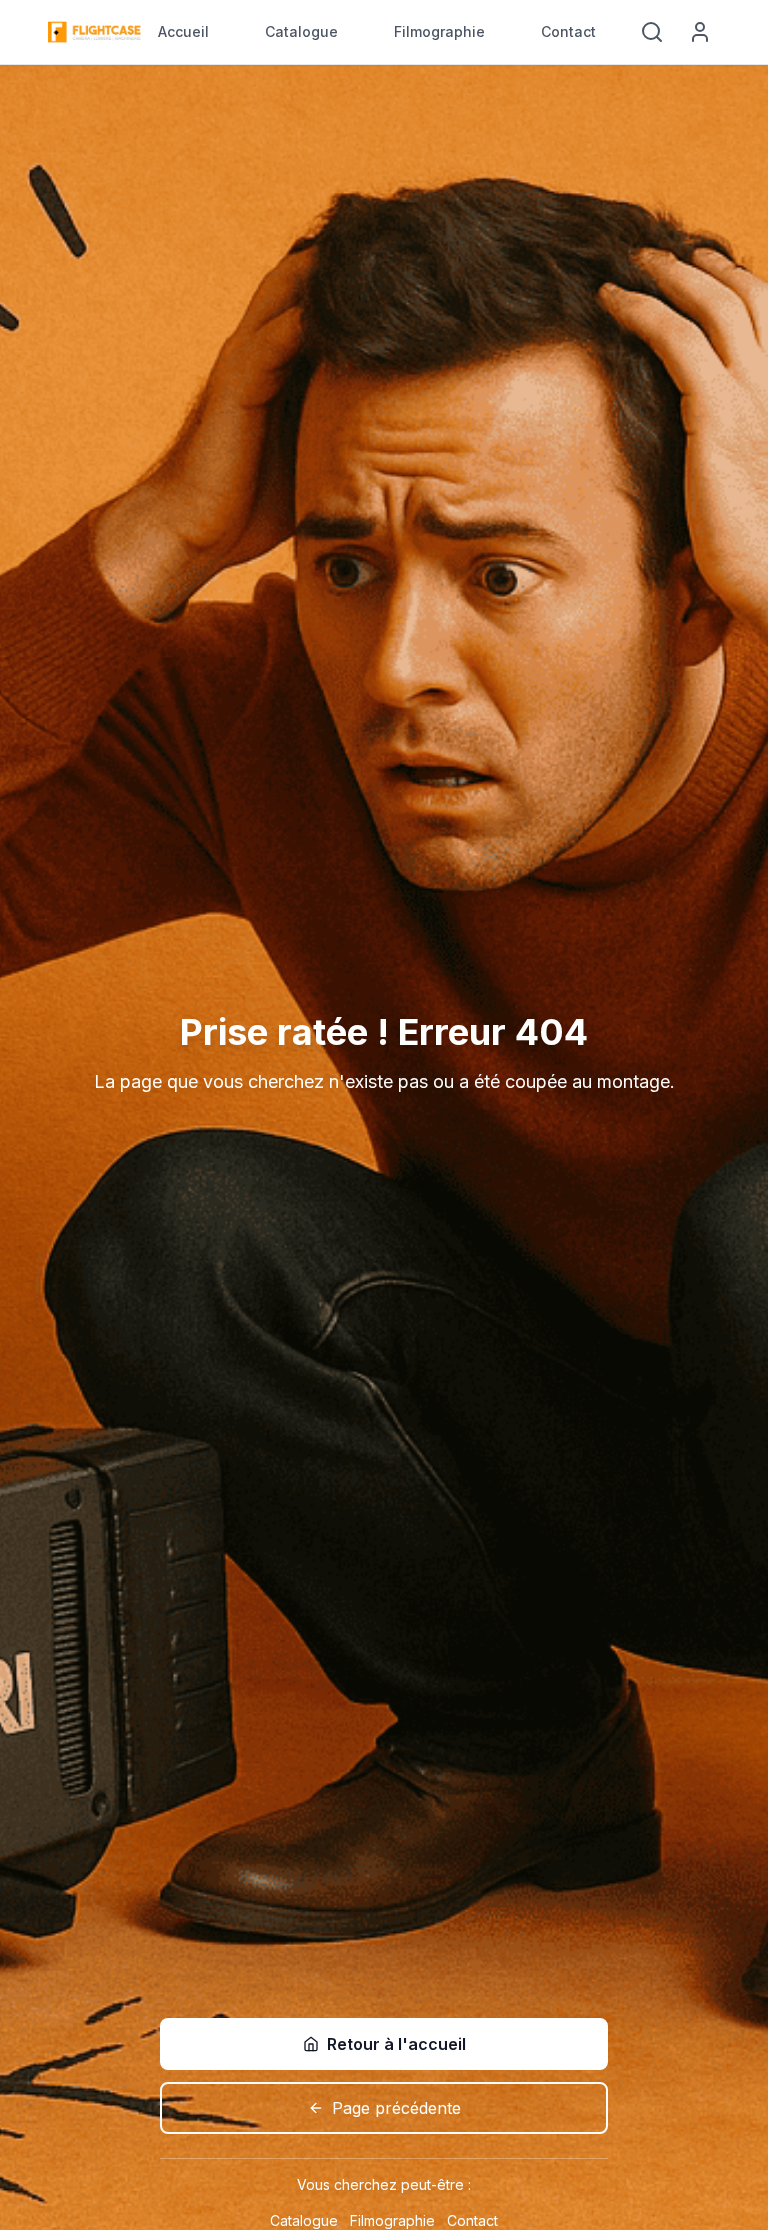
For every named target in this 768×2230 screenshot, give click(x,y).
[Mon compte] (700, 32)
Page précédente (396, 2108)
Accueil (183, 31)
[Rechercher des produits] (652, 32)
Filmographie (439, 31)
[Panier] (616, 32)
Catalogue (301, 31)
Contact (568, 31)
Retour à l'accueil (396, 2044)
